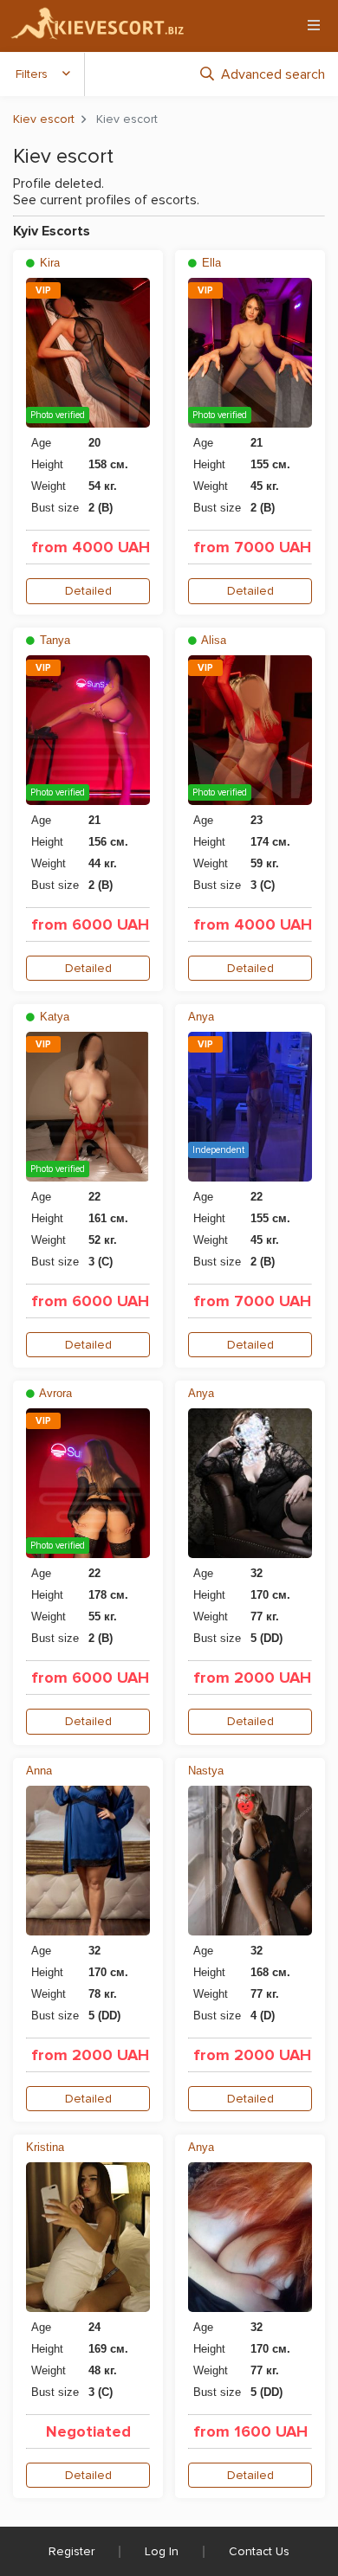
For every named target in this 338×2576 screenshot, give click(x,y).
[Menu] (314, 25)
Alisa (212, 640)
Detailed (88, 591)
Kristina (45, 2147)
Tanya (53, 640)
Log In (162, 2551)
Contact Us (259, 2551)
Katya (53, 1017)
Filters (32, 74)
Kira (48, 263)
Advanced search (273, 74)
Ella (210, 263)
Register (71, 2551)
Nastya (206, 1771)
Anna (39, 1771)
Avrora (54, 1393)
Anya (201, 1017)
